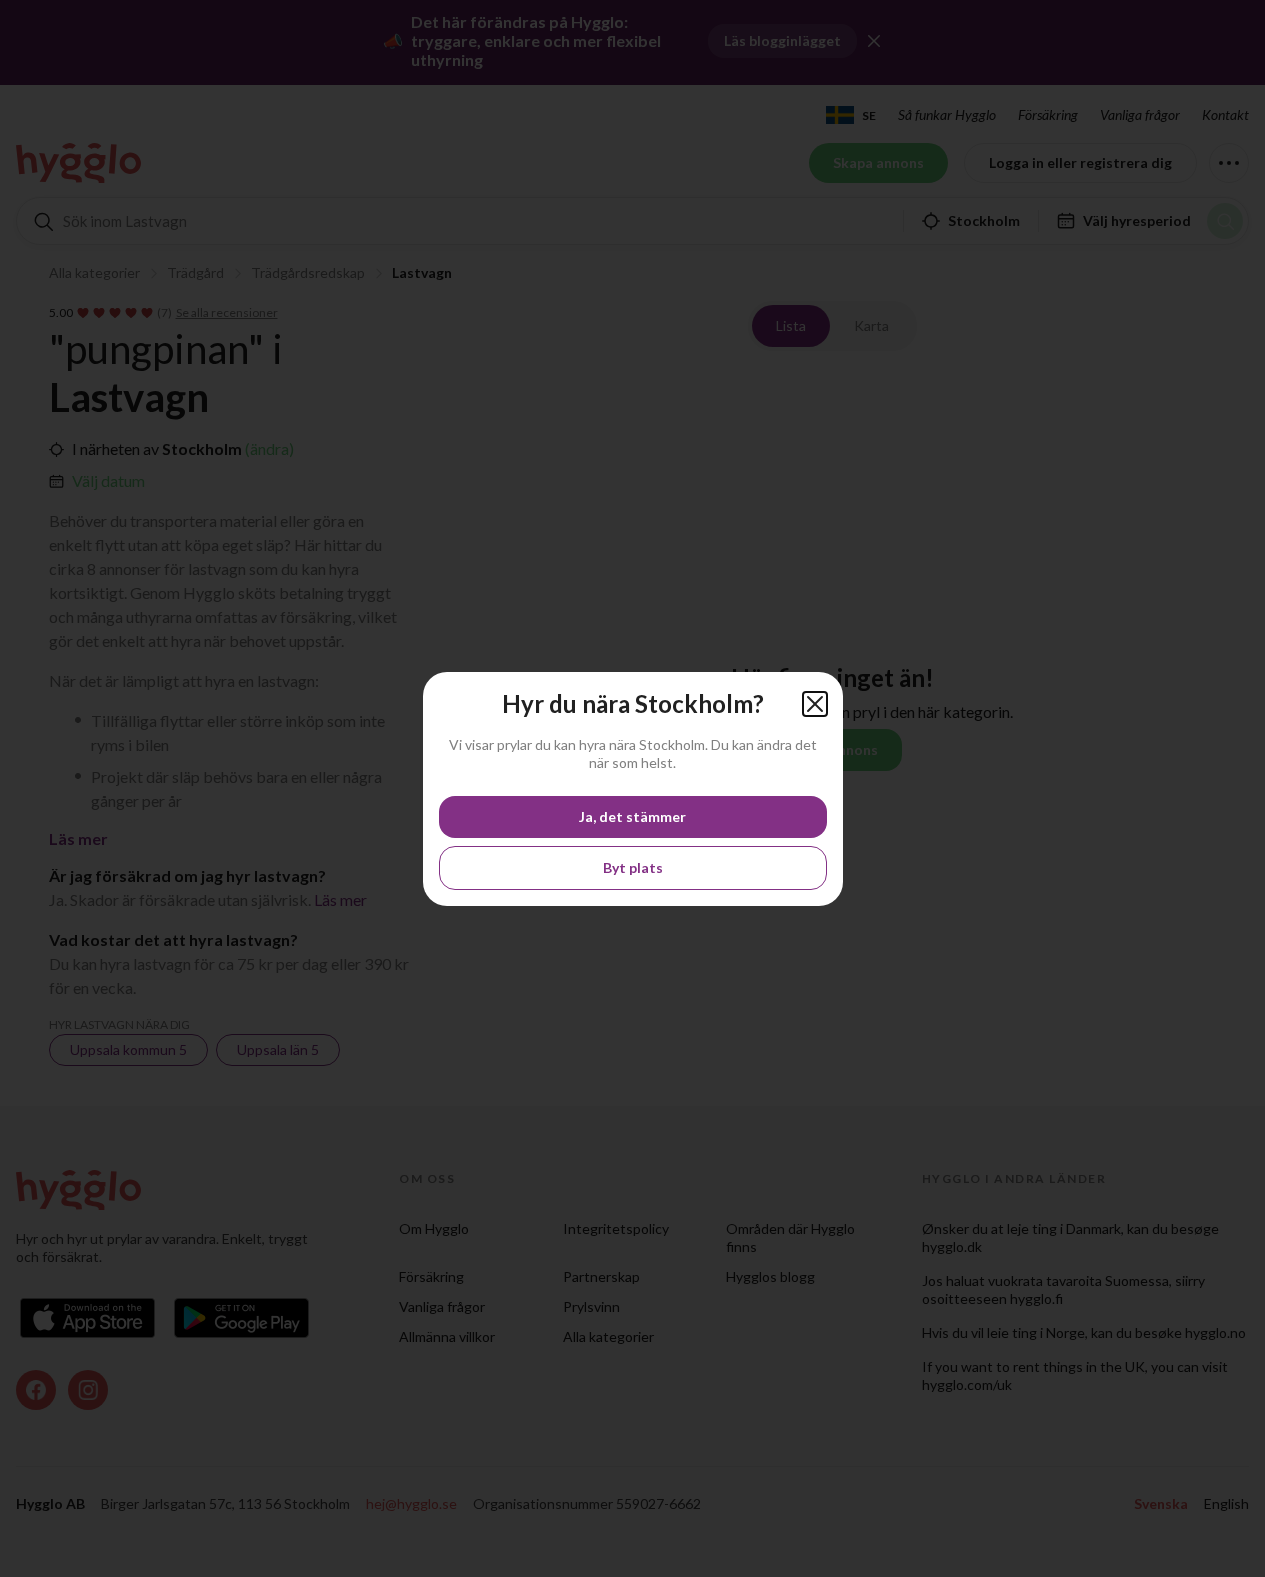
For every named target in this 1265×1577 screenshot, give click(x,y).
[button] (815, 704)
